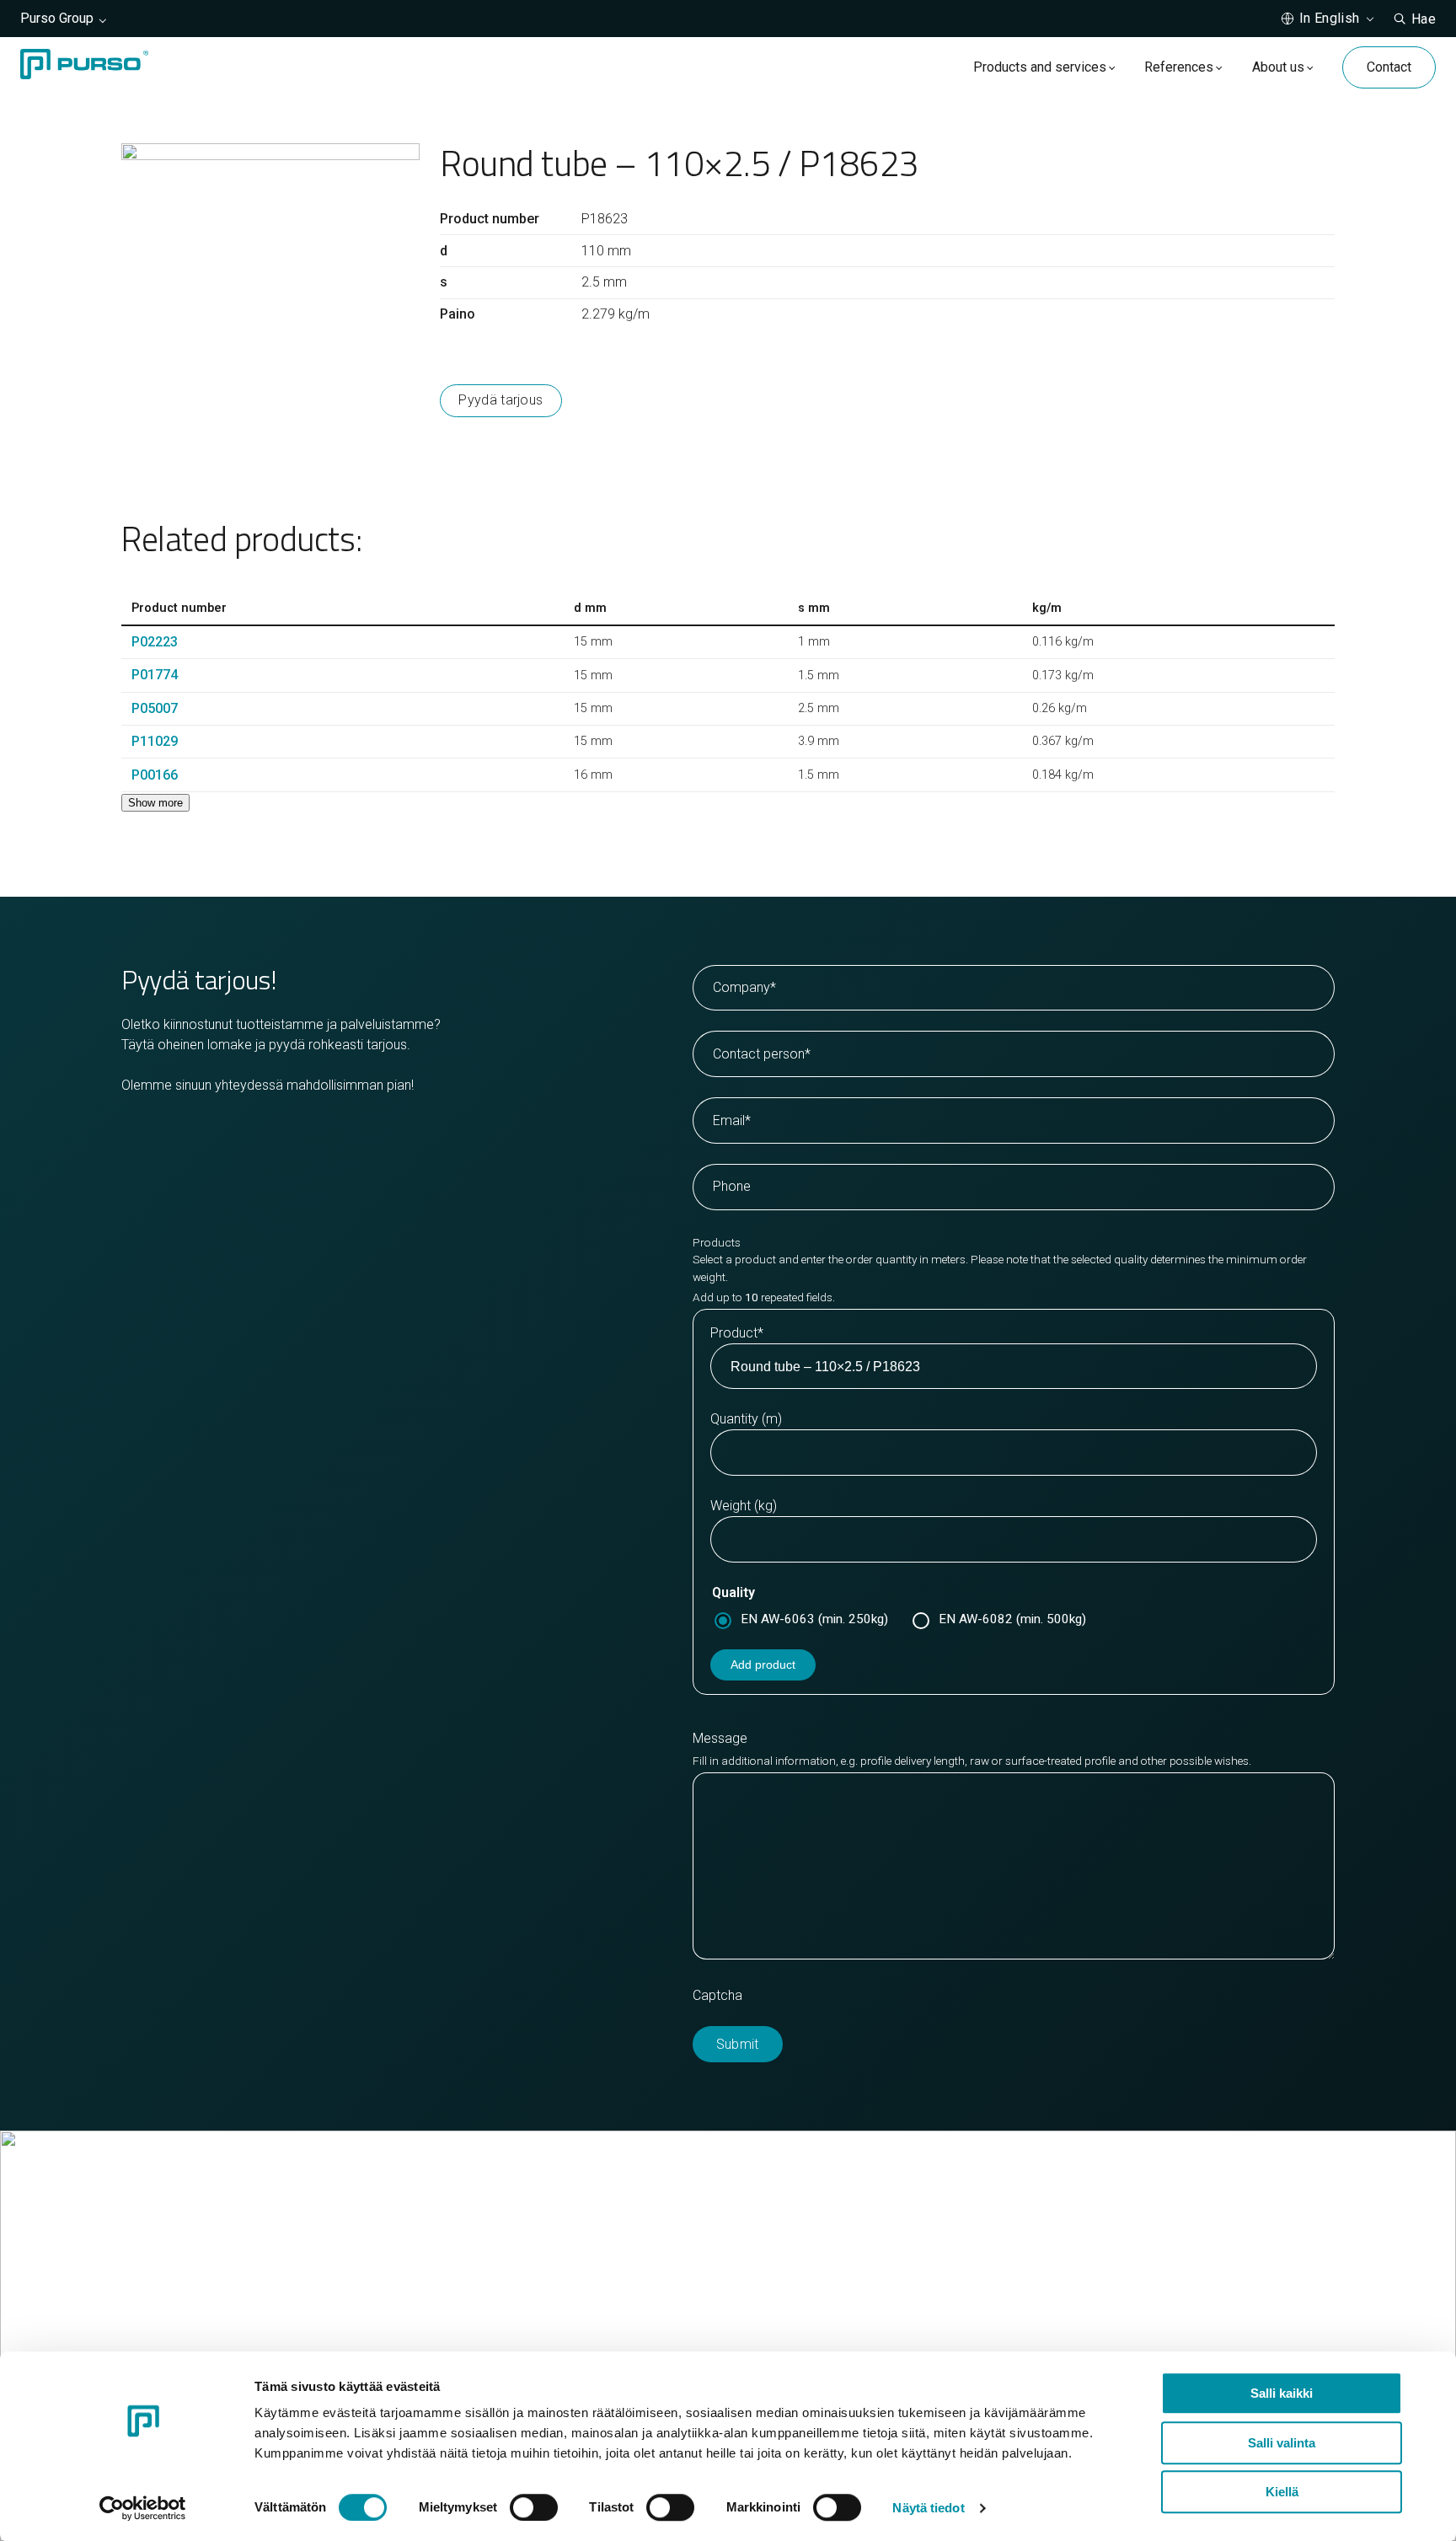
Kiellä (1282, 2492)
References (1179, 67)
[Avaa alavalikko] (1112, 67)
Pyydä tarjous (500, 400)
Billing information (803, 2287)
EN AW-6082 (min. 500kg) (1012, 1619)
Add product (763, 1665)
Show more (155, 803)
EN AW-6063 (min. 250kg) (814, 1619)
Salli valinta (1282, 2443)
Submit (738, 2044)
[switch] (534, 2507)
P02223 (155, 642)
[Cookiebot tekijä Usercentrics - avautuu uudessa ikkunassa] (143, 2508)
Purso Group (57, 18)
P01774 (155, 675)
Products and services (1040, 67)
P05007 (155, 708)
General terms (792, 2307)
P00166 (155, 775)
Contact (1389, 67)
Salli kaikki (1282, 2393)
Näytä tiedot (928, 2508)
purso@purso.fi (796, 2246)
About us (1278, 67)
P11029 (155, 741)
